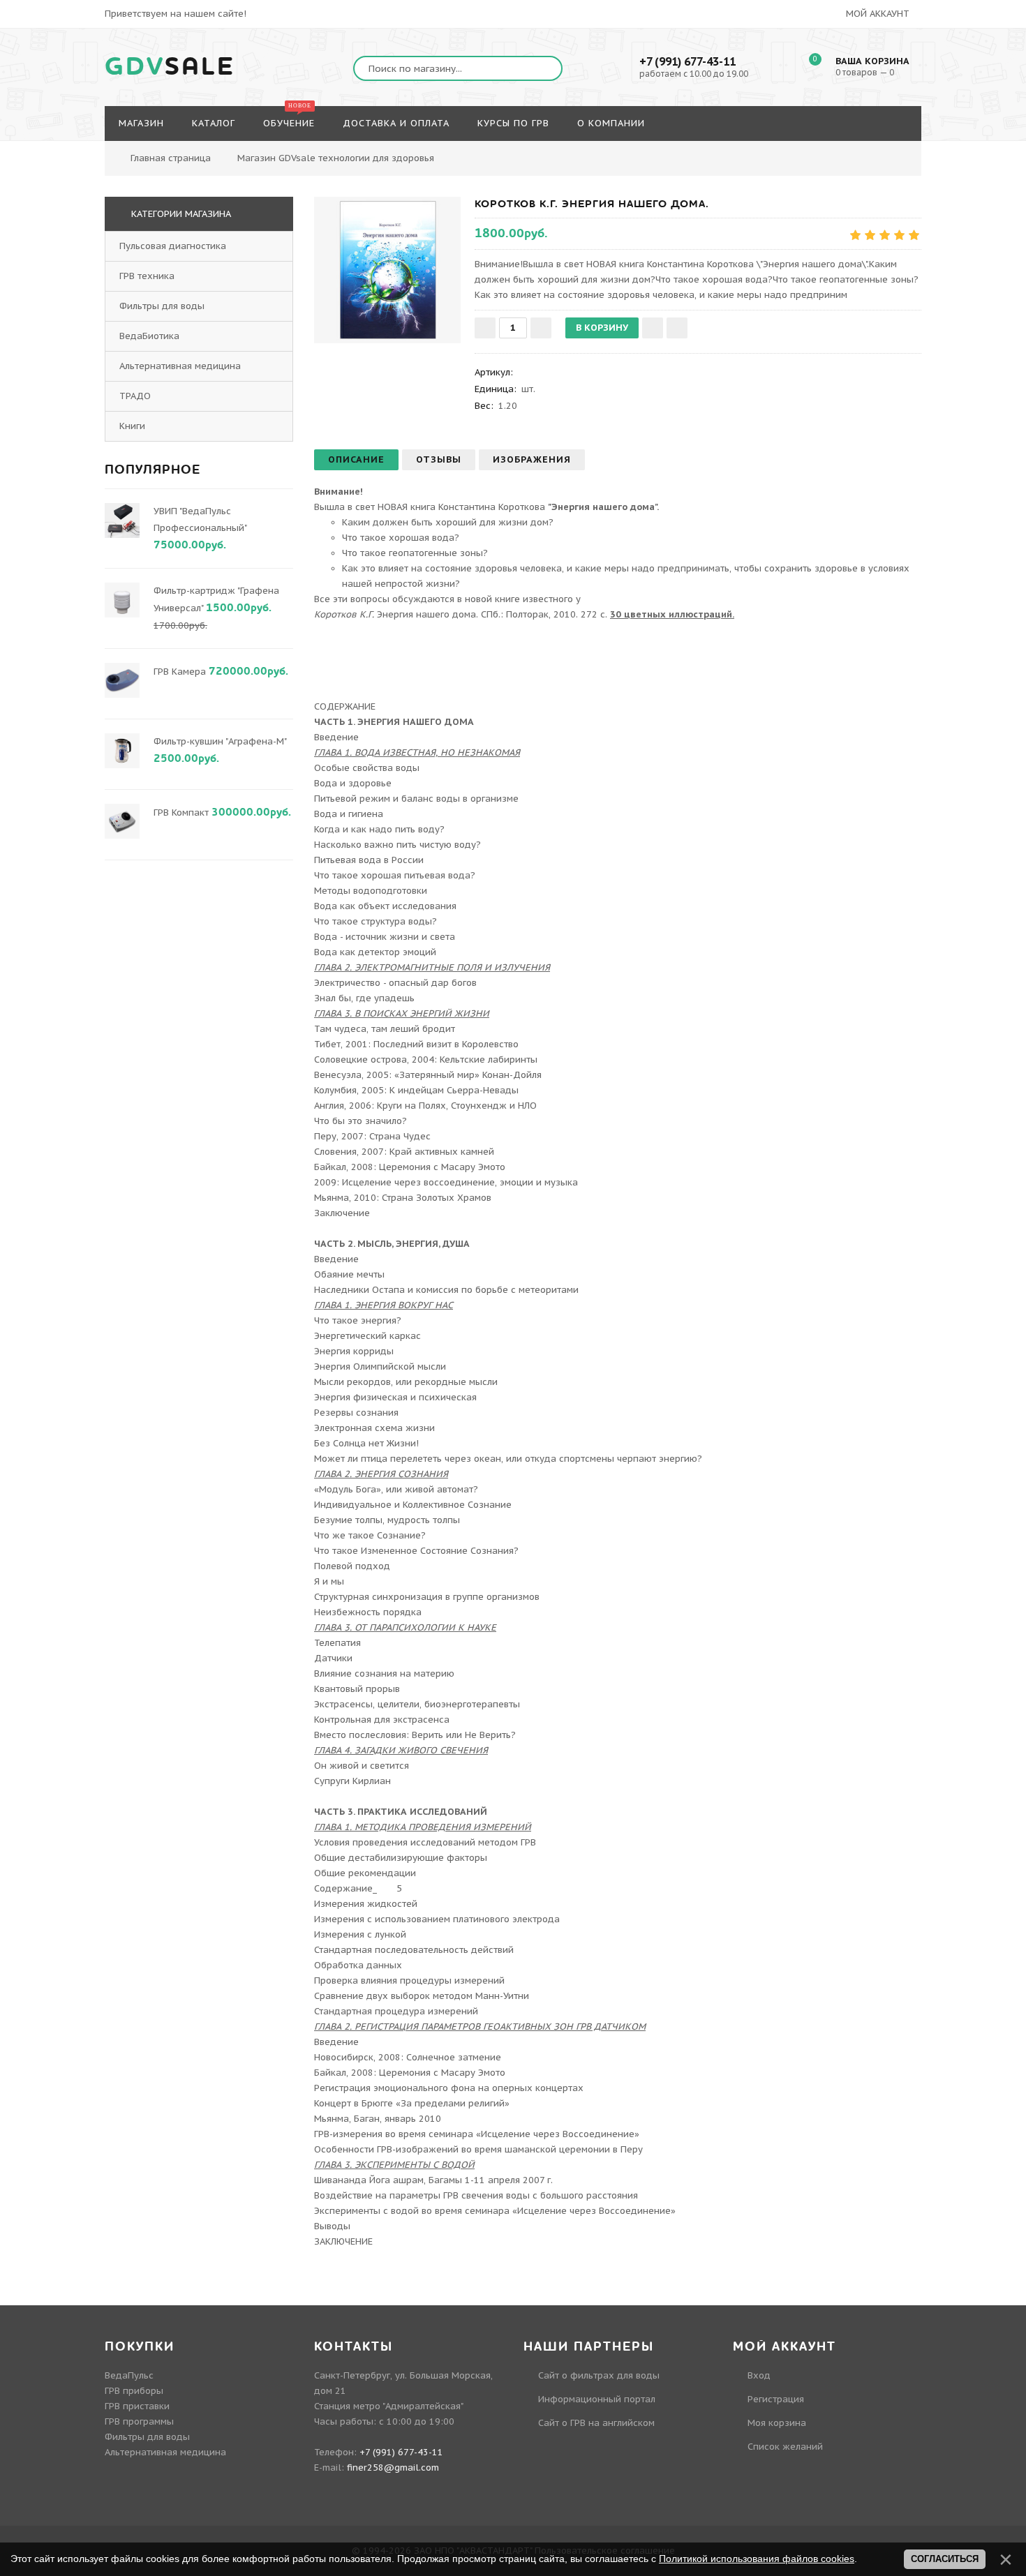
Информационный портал (597, 2399)
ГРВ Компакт (181, 813)
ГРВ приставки (137, 2406)
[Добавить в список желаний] (653, 328)
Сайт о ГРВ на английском (596, 2423)
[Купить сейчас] (677, 328)
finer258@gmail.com (393, 2468)
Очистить (933, 150)
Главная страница (171, 158)
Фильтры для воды (162, 306)
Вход (759, 2375)
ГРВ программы (139, 2421)
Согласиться (945, 2559)
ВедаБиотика (149, 336)
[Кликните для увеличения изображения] (387, 270)
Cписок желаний (785, 2447)
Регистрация (776, 2399)
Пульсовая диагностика (173, 246)
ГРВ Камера (180, 672)
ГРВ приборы (134, 2391)
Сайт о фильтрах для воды (599, 2375)
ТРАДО (135, 396)
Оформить (858, 150)
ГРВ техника (147, 276)
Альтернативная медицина (180, 366)
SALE (170, 67)
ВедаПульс (129, 2375)
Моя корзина (777, 2423)
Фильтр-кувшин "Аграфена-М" (220, 741)
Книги (132, 426)
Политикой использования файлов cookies (757, 2559)
